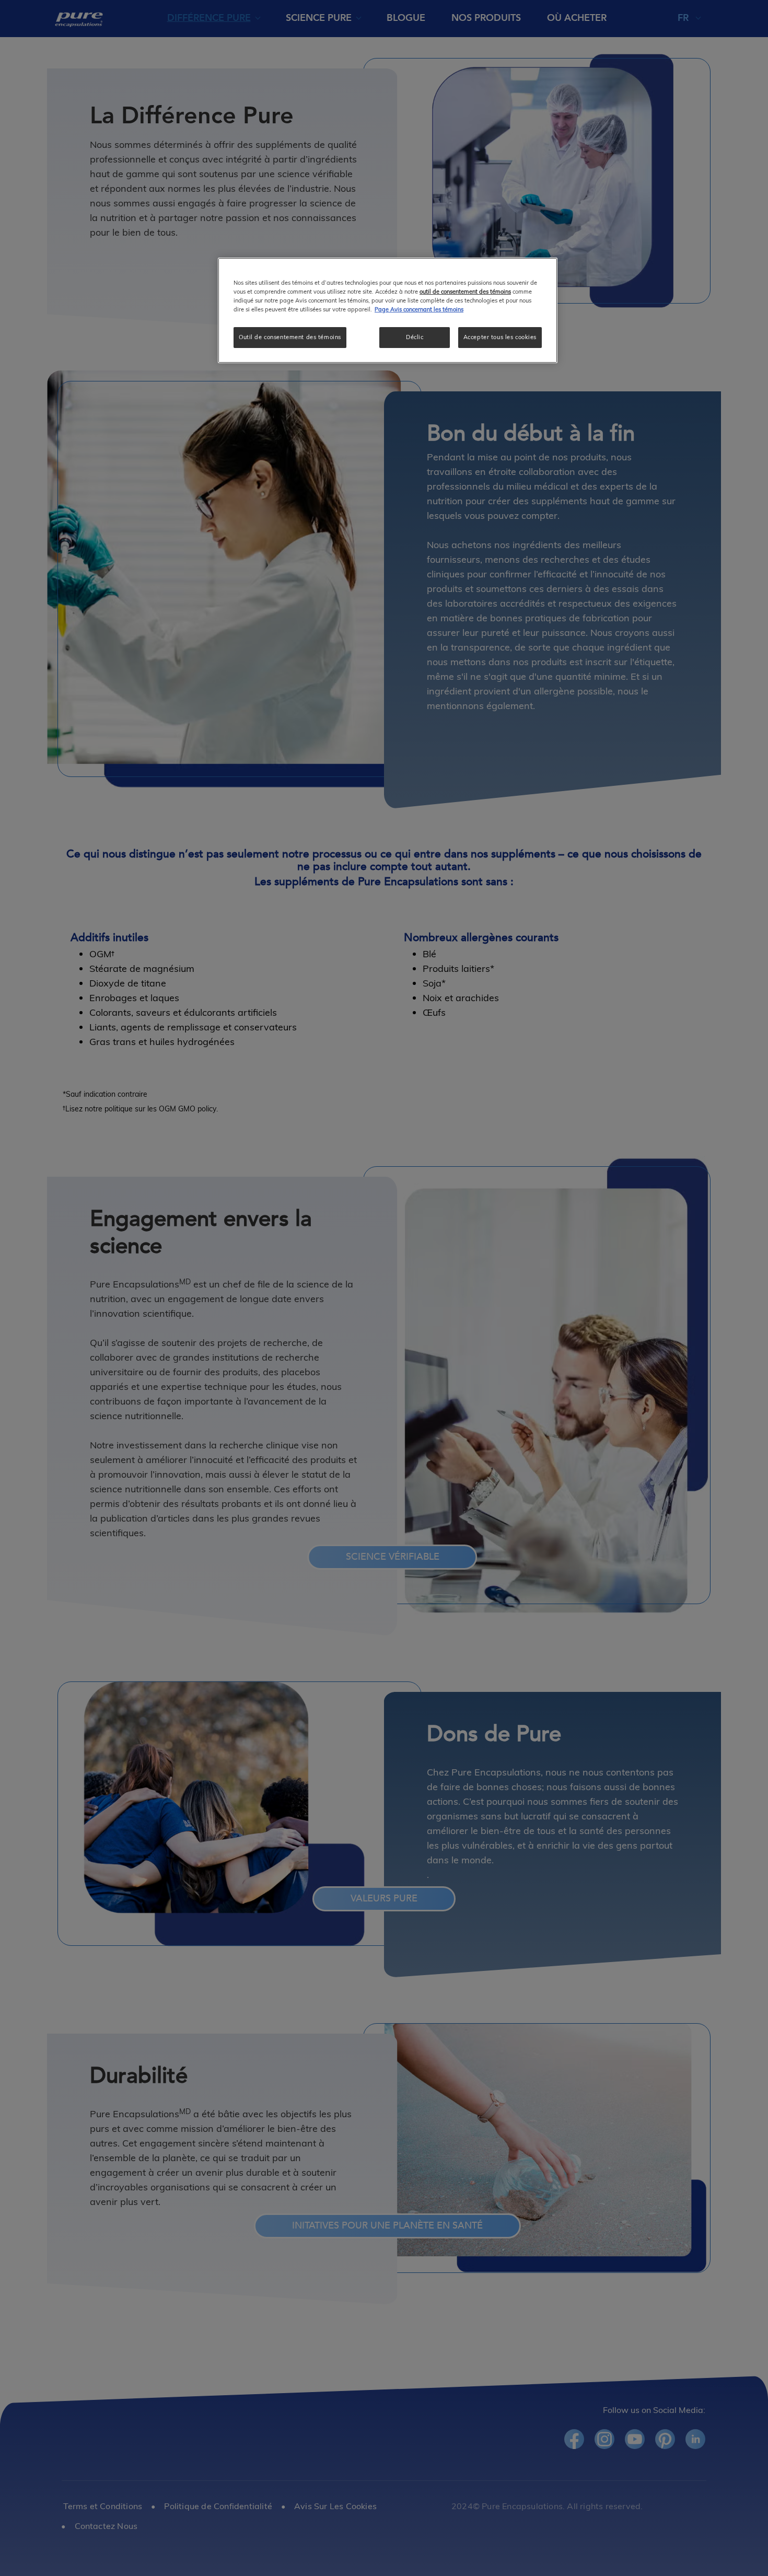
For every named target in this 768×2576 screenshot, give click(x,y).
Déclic (415, 337)
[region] (388, 310)
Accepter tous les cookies (500, 337)
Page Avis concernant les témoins (419, 309)
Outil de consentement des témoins (290, 337)
